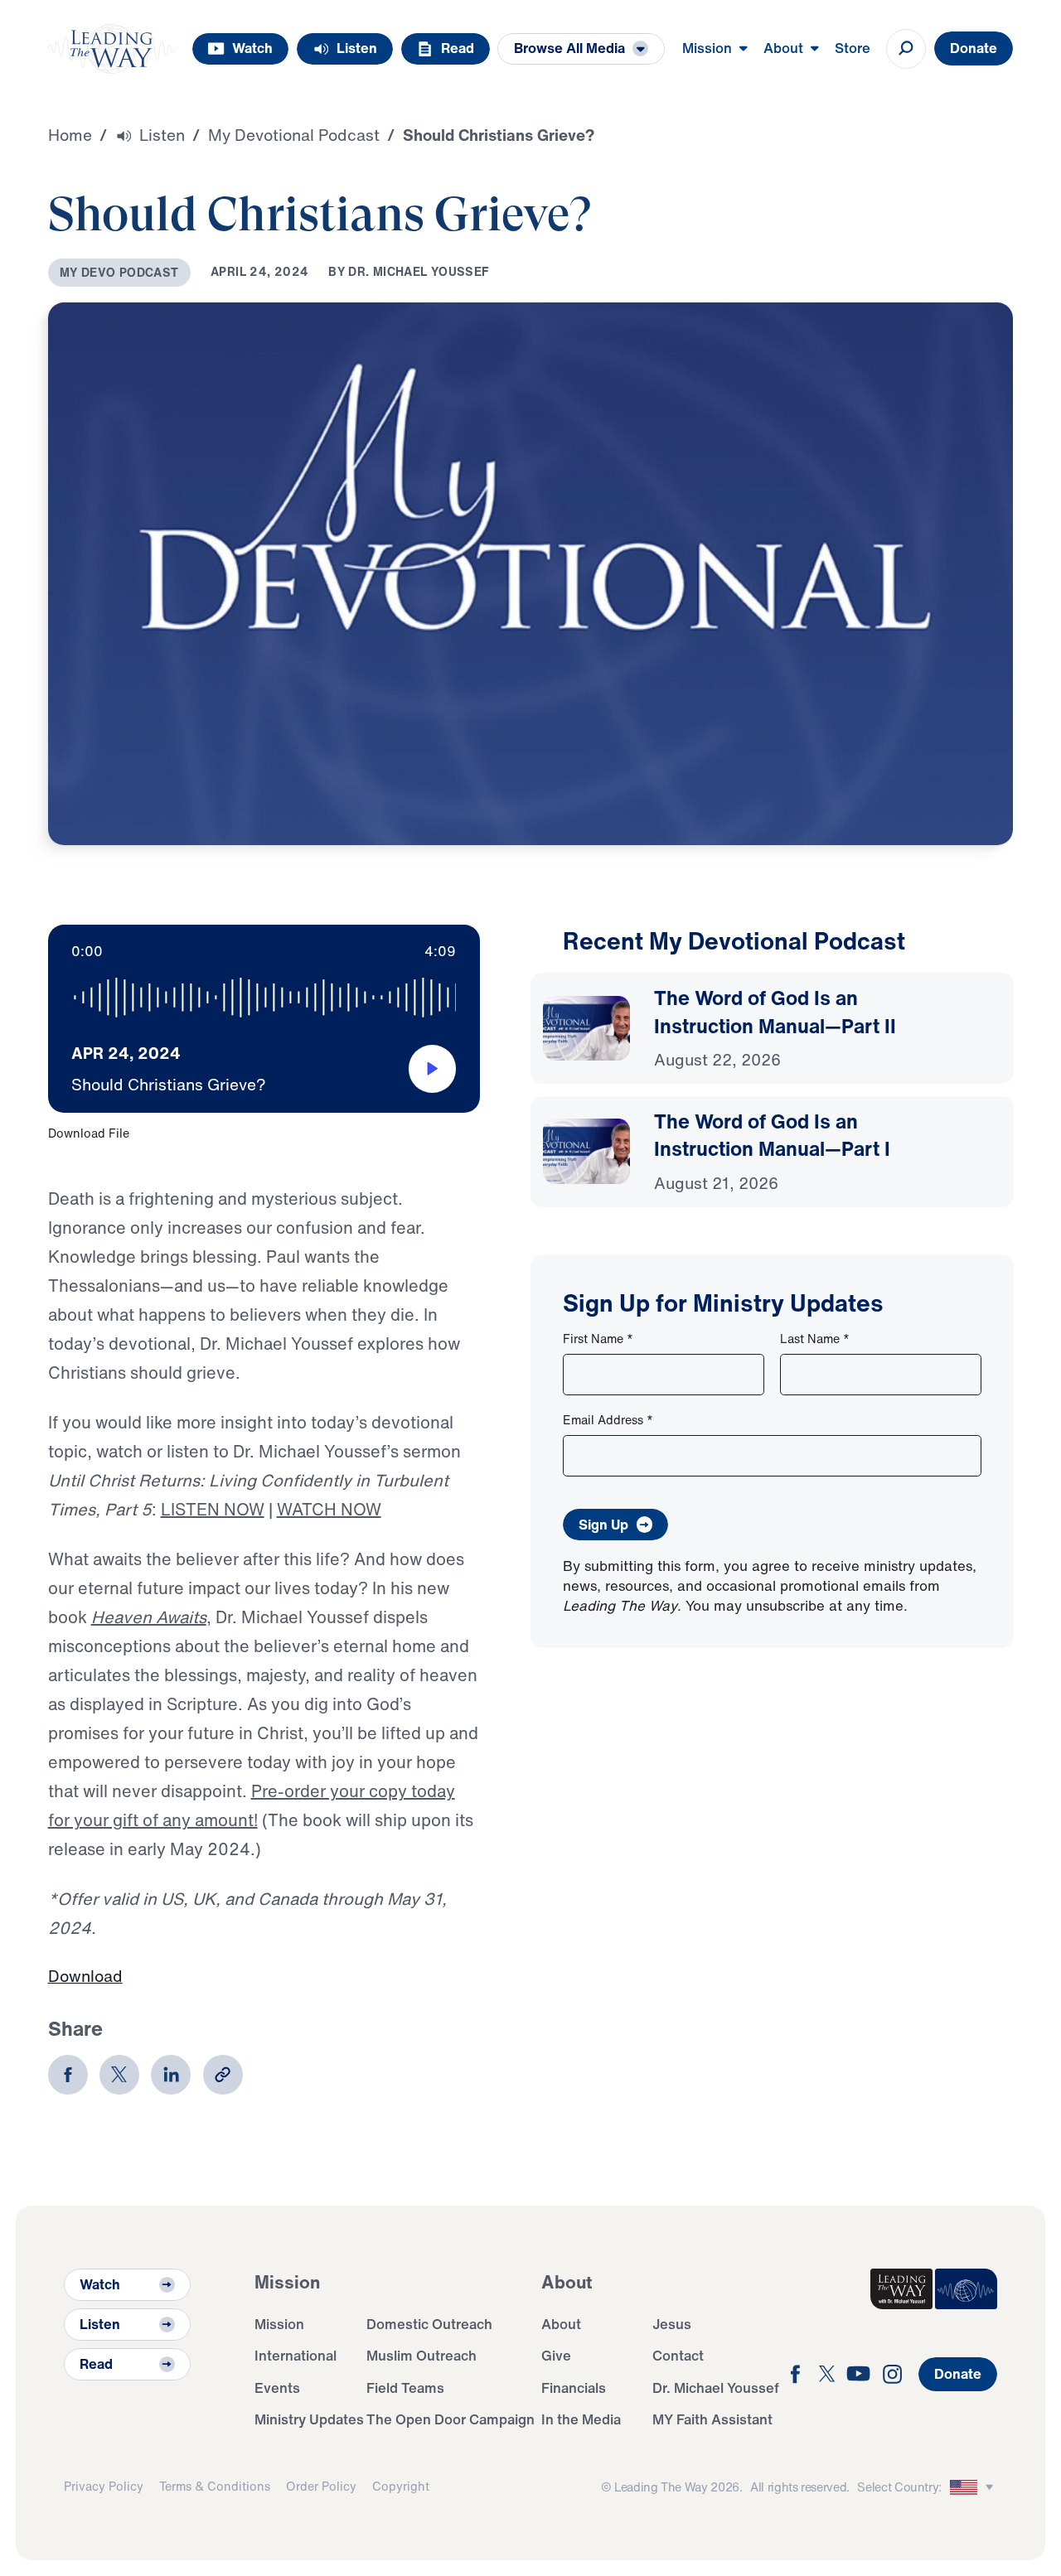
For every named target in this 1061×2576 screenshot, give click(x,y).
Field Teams (405, 2388)
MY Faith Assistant (712, 2419)
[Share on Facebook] (68, 2075)
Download (85, 1976)
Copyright (401, 2486)
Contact (678, 2355)
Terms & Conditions (215, 2486)
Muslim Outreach (421, 2355)
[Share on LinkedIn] (171, 2075)
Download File (89, 1133)
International (296, 2355)
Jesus (672, 2324)
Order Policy (321, 2486)
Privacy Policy (104, 2486)
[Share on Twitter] (119, 2075)
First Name (598, 1339)
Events (277, 2388)
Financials (574, 2388)
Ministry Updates (309, 2419)
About (561, 2324)
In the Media (581, 2419)
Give (556, 2355)
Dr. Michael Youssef (716, 2388)
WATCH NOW (329, 1509)
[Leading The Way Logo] (112, 49)
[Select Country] (974, 2488)
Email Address (608, 1420)
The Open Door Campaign (451, 2419)
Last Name (815, 1339)
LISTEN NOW (213, 1509)
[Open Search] (906, 49)
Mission (279, 2324)
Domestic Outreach (429, 2324)
